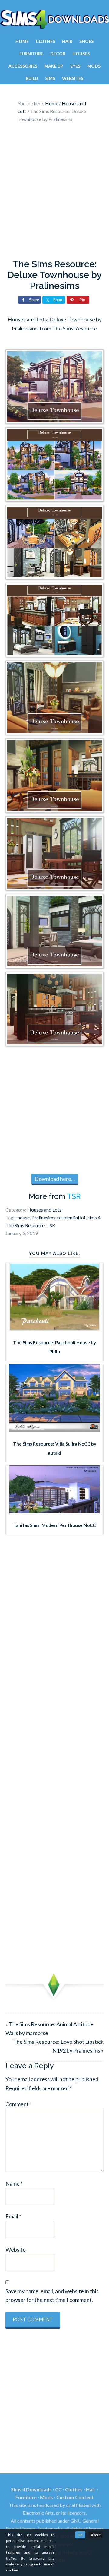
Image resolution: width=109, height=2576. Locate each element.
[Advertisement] (54, 192)
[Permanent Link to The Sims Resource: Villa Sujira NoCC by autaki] (54, 1430)
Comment (19, 2104)
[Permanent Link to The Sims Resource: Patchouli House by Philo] (54, 1329)
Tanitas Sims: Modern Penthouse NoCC (54, 1525)
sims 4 (94, 1217)
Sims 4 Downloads (54, 19)
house (24, 1217)
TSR (74, 1196)
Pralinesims (43, 1217)
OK (80, 2535)
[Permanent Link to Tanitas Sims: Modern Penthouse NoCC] (54, 1511)
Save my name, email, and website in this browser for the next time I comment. (52, 2295)
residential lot (71, 1217)
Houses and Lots (44, 1210)
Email (13, 2216)
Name (14, 2183)
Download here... (55, 1179)
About (96, 2535)
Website (16, 2249)
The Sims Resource (25, 1225)
